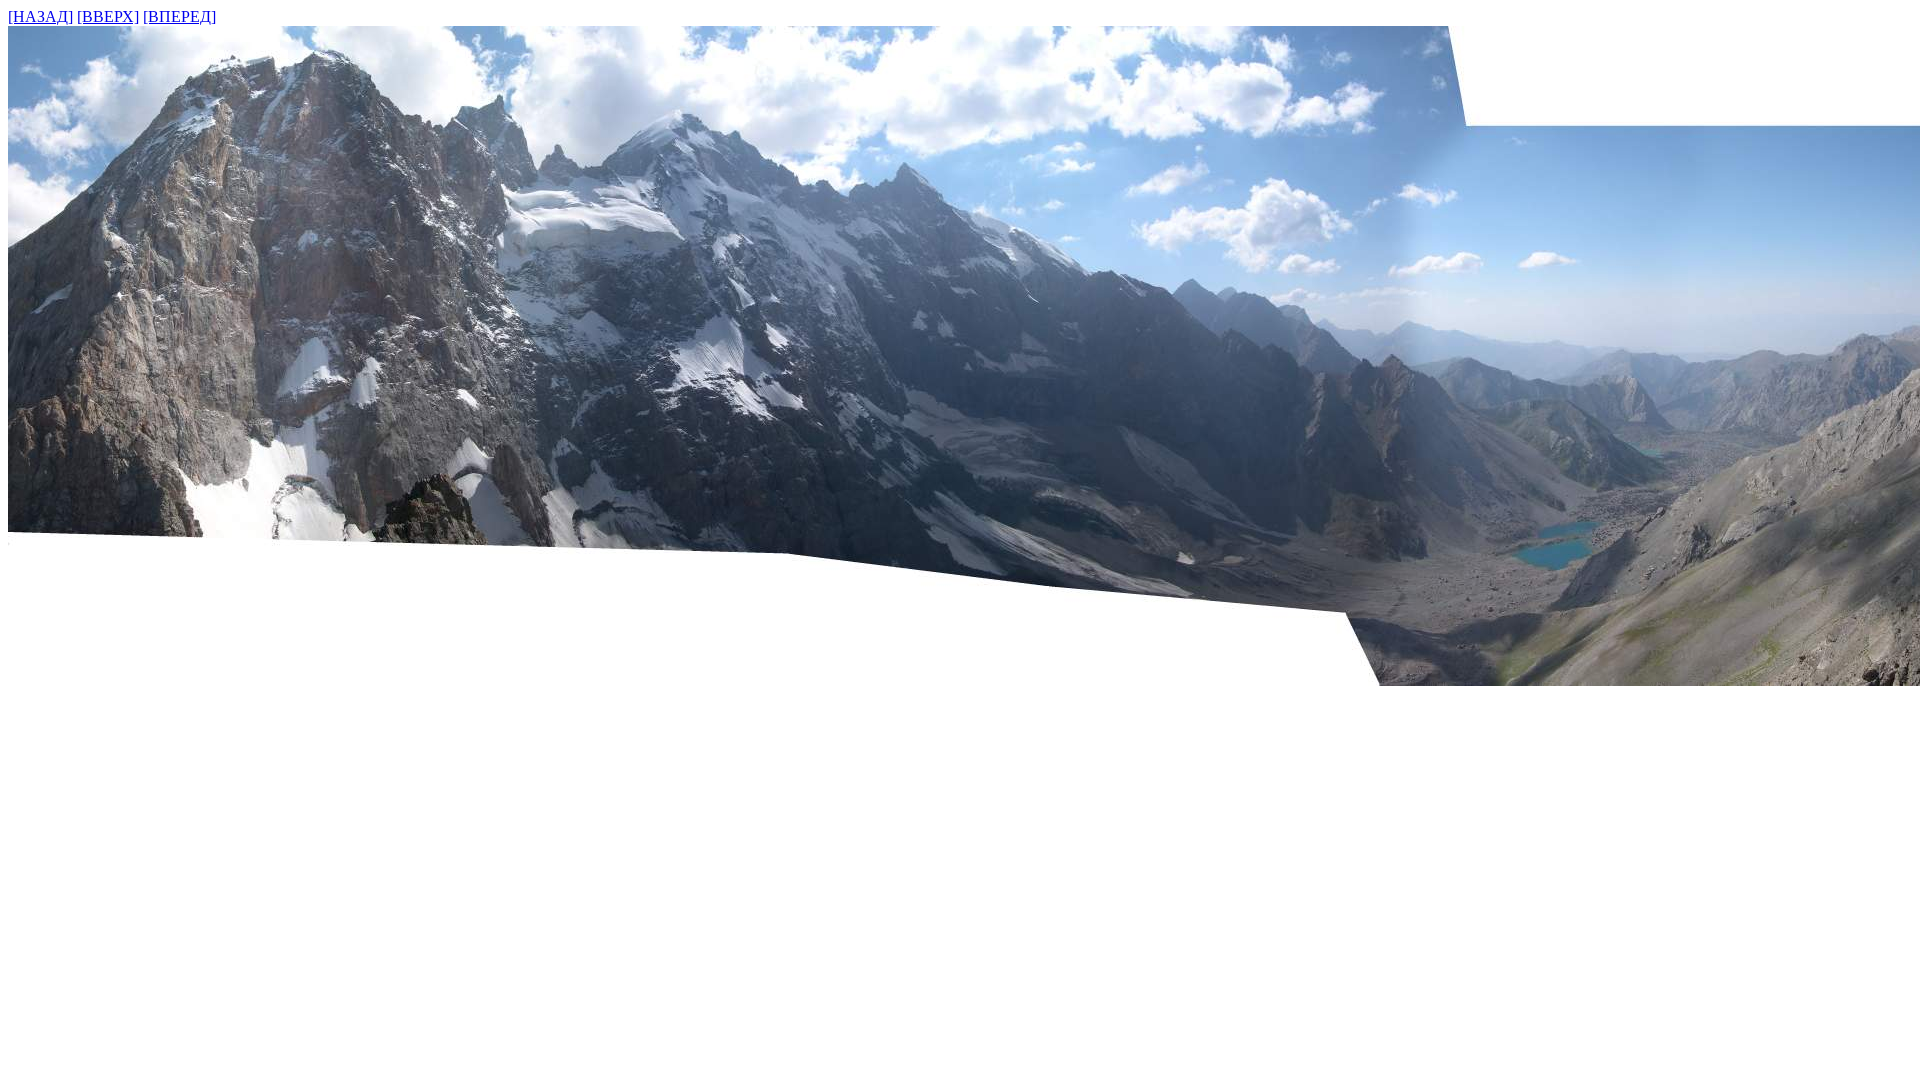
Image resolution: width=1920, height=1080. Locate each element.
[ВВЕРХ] (108, 16)
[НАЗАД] (40, 16)
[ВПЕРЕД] (179, 16)
